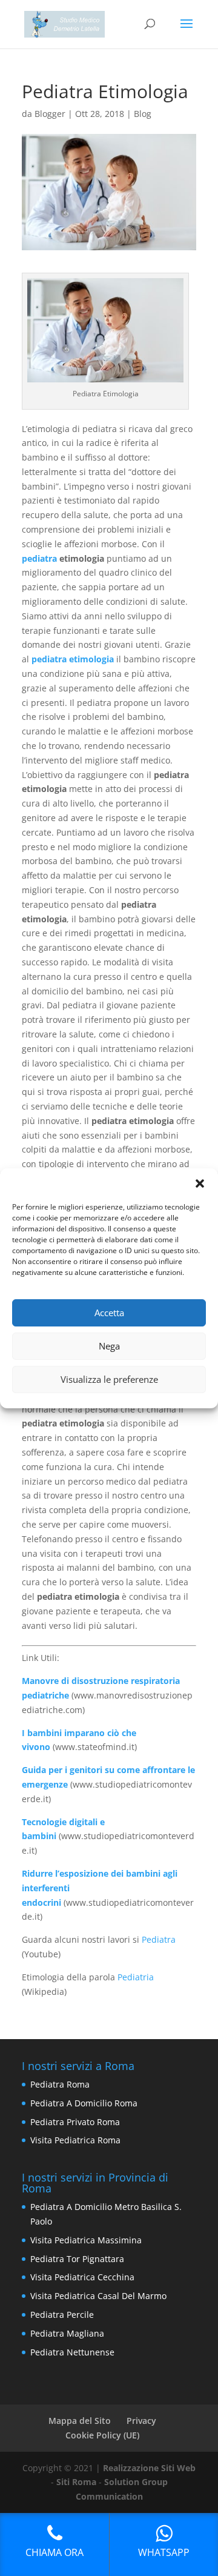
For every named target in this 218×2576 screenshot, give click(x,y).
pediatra (39, 558)
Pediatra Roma (60, 2084)
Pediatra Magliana (67, 2333)
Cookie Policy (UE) (102, 2435)
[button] (200, 1183)
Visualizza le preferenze (109, 1379)
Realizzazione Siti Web (149, 2468)
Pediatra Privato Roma (75, 2122)
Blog (143, 114)
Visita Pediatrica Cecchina (82, 2277)
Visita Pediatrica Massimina (86, 2240)
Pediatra (159, 1939)
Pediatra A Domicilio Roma (84, 2103)
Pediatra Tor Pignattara (77, 2259)
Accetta (109, 1313)
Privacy (141, 2421)
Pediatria (136, 1977)
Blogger (50, 114)
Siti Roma (76, 2482)
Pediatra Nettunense (72, 2352)
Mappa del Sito (80, 2421)
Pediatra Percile (62, 2315)
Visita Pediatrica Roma (75, 2140)
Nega (109, 1346)
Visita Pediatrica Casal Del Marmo (98, 2296)
